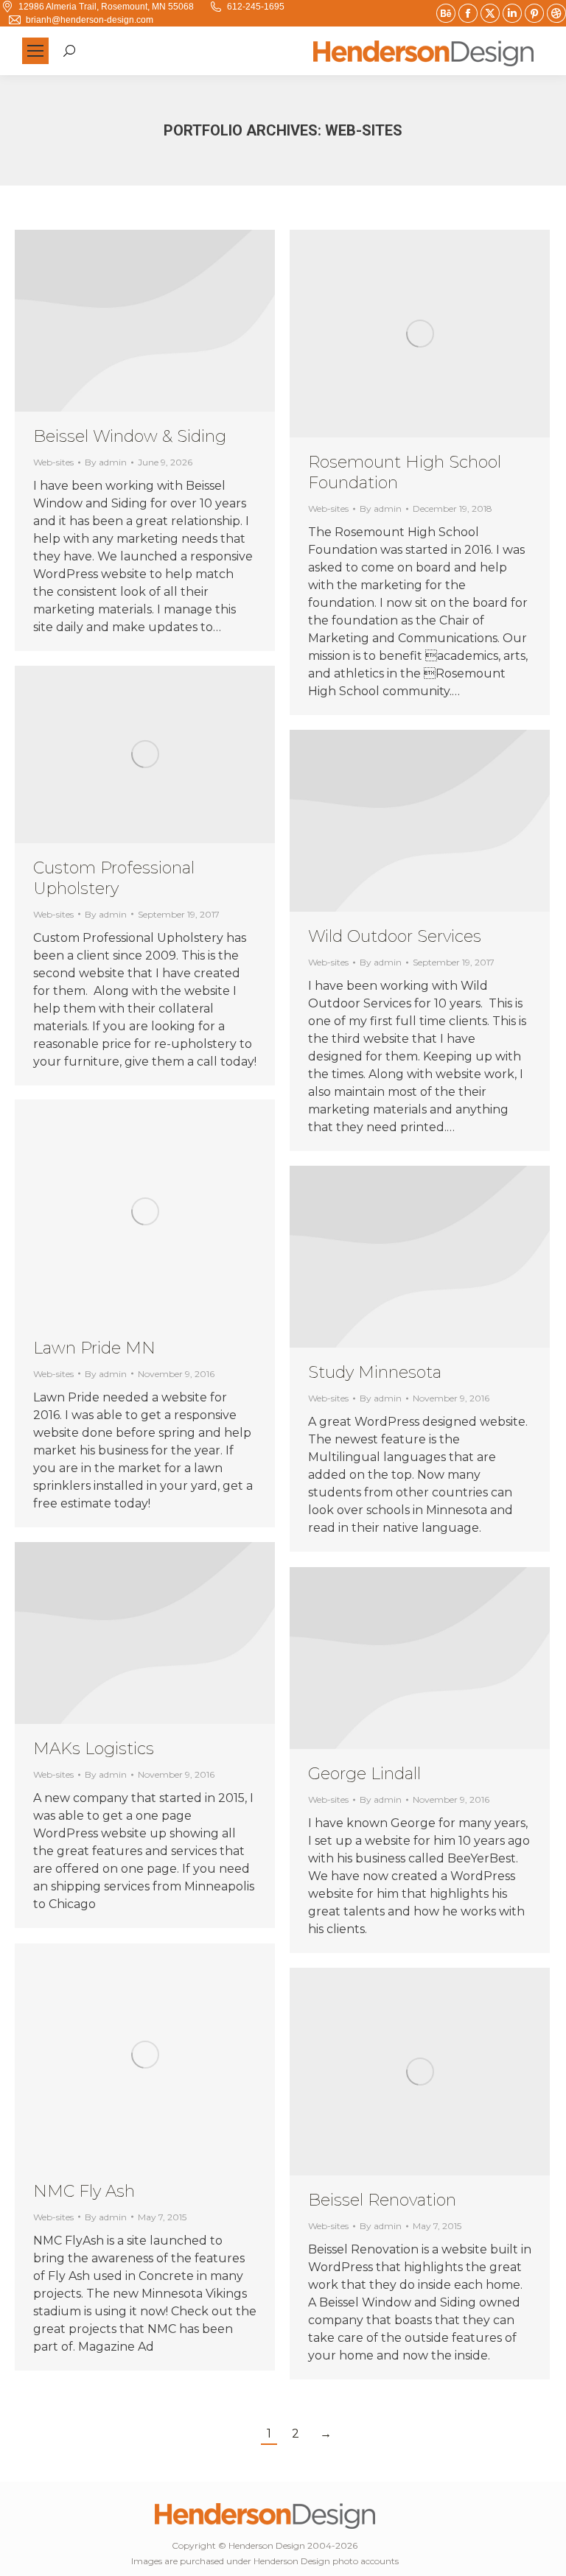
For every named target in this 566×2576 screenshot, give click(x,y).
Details (165, 321)
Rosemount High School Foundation (380, 334)
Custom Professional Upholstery (114, 878)
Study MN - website (400, 1257)
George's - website (400, 1658)
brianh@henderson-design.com (90, 20)
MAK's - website (125, 1633)
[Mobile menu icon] (35, 51)
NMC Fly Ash (84, 2191)
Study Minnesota (375, 1372)
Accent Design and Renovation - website (380, 2072)
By (106, 462)
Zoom (420, 334)
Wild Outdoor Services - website (400, 821)
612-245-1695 (256, 7)
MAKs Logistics (94, 1749)
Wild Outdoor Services (395, 936)
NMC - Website (105, 2055)
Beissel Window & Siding (130, 436)
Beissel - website (125, 321)
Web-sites (53, 462)
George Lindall (364, 1774)
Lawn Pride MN (94, 1348)
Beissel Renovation (382, 2200)
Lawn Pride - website (105, 1211)
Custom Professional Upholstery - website (105, 754)
